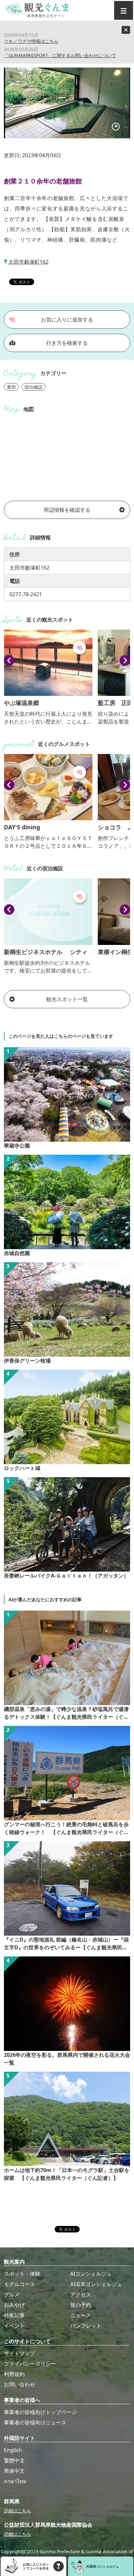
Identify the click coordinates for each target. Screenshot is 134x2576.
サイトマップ (20, 2353)
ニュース (81, 2315)
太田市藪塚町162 (28, 262)
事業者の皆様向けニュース (35, 2422)
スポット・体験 (22, 2274)
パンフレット (86, 2326)
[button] (9, 660)
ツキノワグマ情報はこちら (31, 41)
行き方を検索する (67, 343)
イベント (14, 2326)
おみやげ (14, 2305)
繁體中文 (14, 2460)
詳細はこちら (18, 2511)
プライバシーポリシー (30, 2364)
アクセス (81, 2294)
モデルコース (20, 2284)
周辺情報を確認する (67, 510)
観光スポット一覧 (67, 999)
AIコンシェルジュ (91, 2274)
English (13, 2450)
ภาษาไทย (15, 2481)
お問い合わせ (20, 2384)
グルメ (12, 2294)
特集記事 (14, 2315)
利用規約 (14, 2374)
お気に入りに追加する (67, 320)
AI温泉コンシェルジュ (96, 2284)
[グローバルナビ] (124, 10)
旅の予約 (81, 2305)
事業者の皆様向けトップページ (40, 2412)
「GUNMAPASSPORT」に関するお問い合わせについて (60, 55)
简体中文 (14, 2471)
